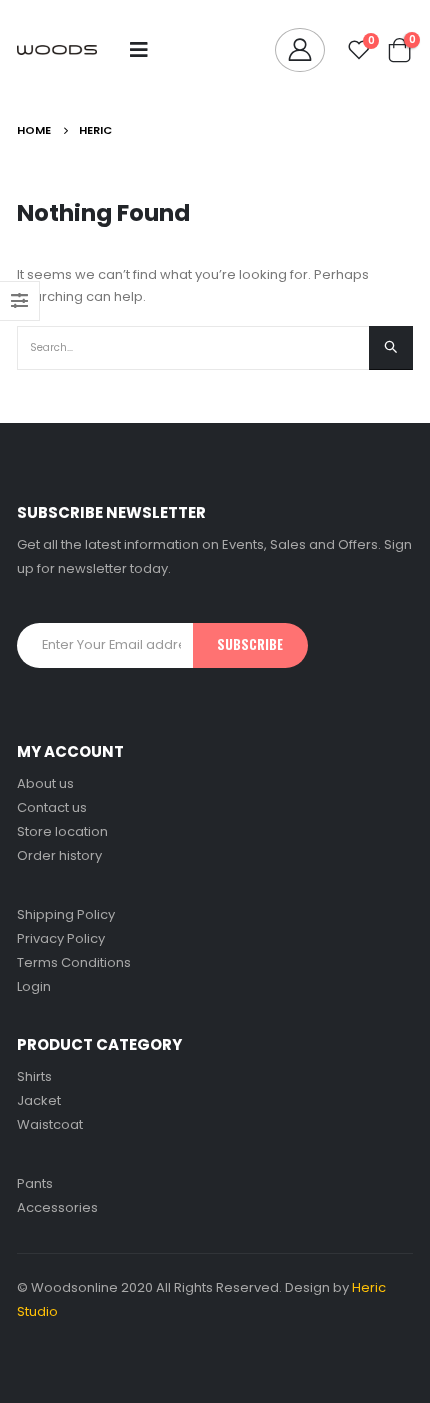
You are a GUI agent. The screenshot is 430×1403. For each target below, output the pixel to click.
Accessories (57, 1207)
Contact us (52, 807)
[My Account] (300, 50)
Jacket (39, 1100)
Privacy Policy (61, 938)
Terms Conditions (74, 962)
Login (34, 986)
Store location (62, 831)
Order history (59, 855)
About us (45, 783)
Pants (35, 1183)
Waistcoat (50, 1124)
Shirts (34, 1076)
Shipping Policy (66, 914)
